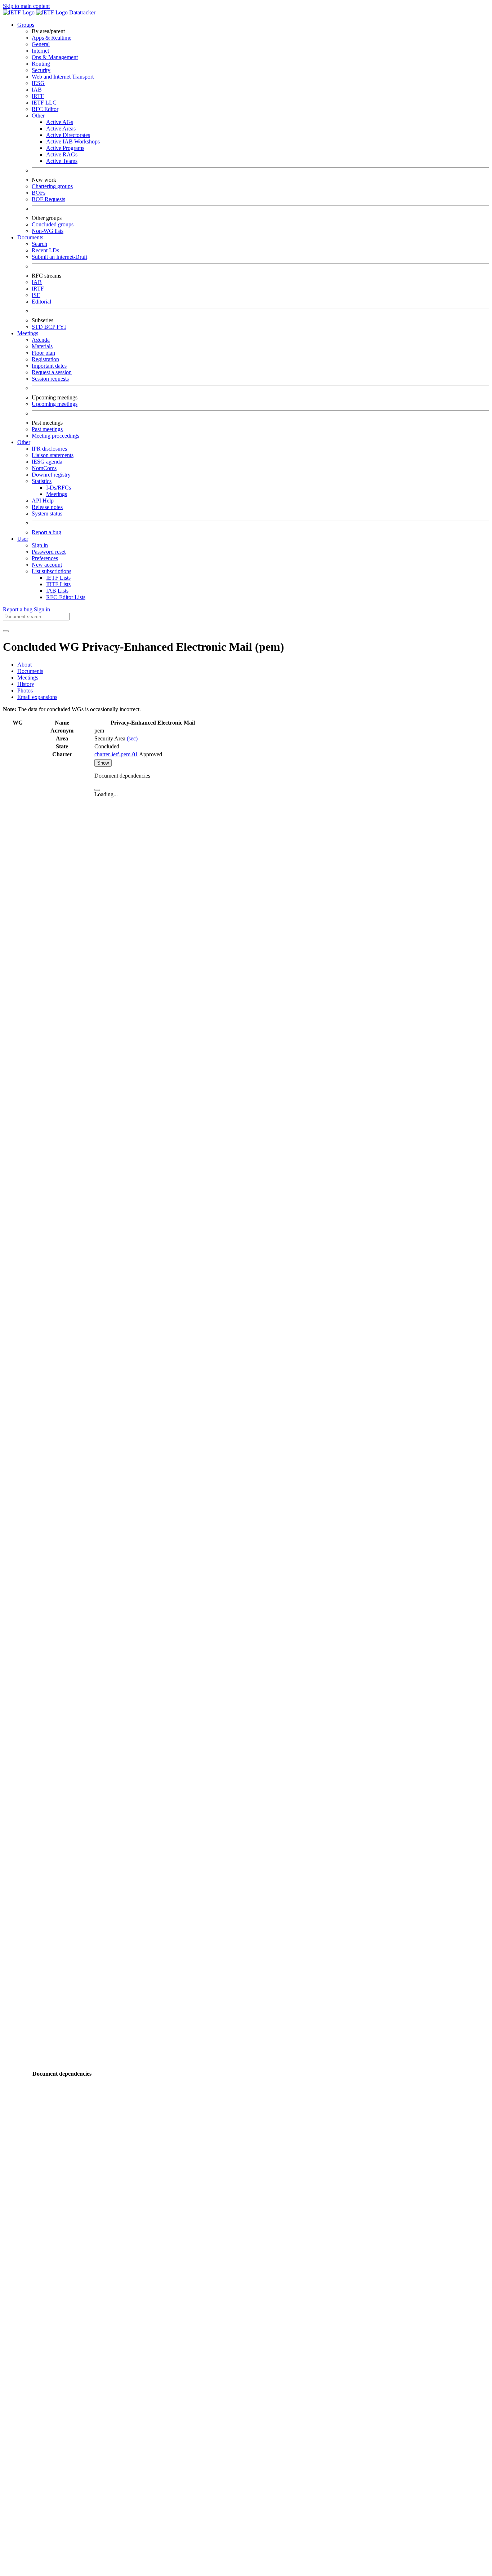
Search (39, 244)
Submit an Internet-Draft (59, 257)
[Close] (97, 790)
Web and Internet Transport (63, 77)
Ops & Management (55, 57)
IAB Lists (57, 591)
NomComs (44, 468)
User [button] (23, 539)
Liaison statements (53, 455)
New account (47, 565)
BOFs (39, 193)
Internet (40, 51)
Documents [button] (30, 237)
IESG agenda (47, 462)
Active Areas (61, 129)
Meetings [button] (28, 333)
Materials (42, 346)
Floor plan (43, 353)
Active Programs (65, 148)
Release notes (47, 507)
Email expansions (37, 697)
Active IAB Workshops (73, 141)
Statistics (42, 481)
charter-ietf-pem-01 (116, 754)
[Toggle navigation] (6, 631)
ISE (36, 295)
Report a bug (46, 532)
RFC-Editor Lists (66, 597)
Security (41, 70)
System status (47, 514)
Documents (30, 671)
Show (103, 763)
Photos (25, 691)
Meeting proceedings (55, 436)
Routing (41, 64)
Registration (45, 359)
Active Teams (62, 161)
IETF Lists (58, 578)
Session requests (50, 379)
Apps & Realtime (52, 38)
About (24, 665)
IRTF (38, 96)
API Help (43, 501)
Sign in (40, 545)
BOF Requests (48, 199)
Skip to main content (26, 6)
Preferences (45, 558)
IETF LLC (44, 103)
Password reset (49, 552)
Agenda (41, 340)
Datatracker (82, 12)
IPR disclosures (49, 449)
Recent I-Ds (45, 250)
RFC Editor (45, 109)
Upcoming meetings (55, 404)
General (41, 44)
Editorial (41, 302)
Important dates (49, 366)
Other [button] (24, 442)
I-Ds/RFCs (59, 488)
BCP (50, 327)
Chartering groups (52, 186)
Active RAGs (62, 154)
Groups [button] (26, 25)
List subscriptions (52, 571)
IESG (38, 83)
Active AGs (60, 122)
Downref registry (51, 475)
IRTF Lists (58, 584)
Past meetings (47, 429)
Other (38, 116)
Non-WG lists (48, 231)
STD (38, 327)
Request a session (52, 372)
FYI (61, 327)
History (26, 684)
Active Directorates (68, 135)
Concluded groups (53, 224)
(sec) (132, 738)
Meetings (57, 494)
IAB (37, 90)
